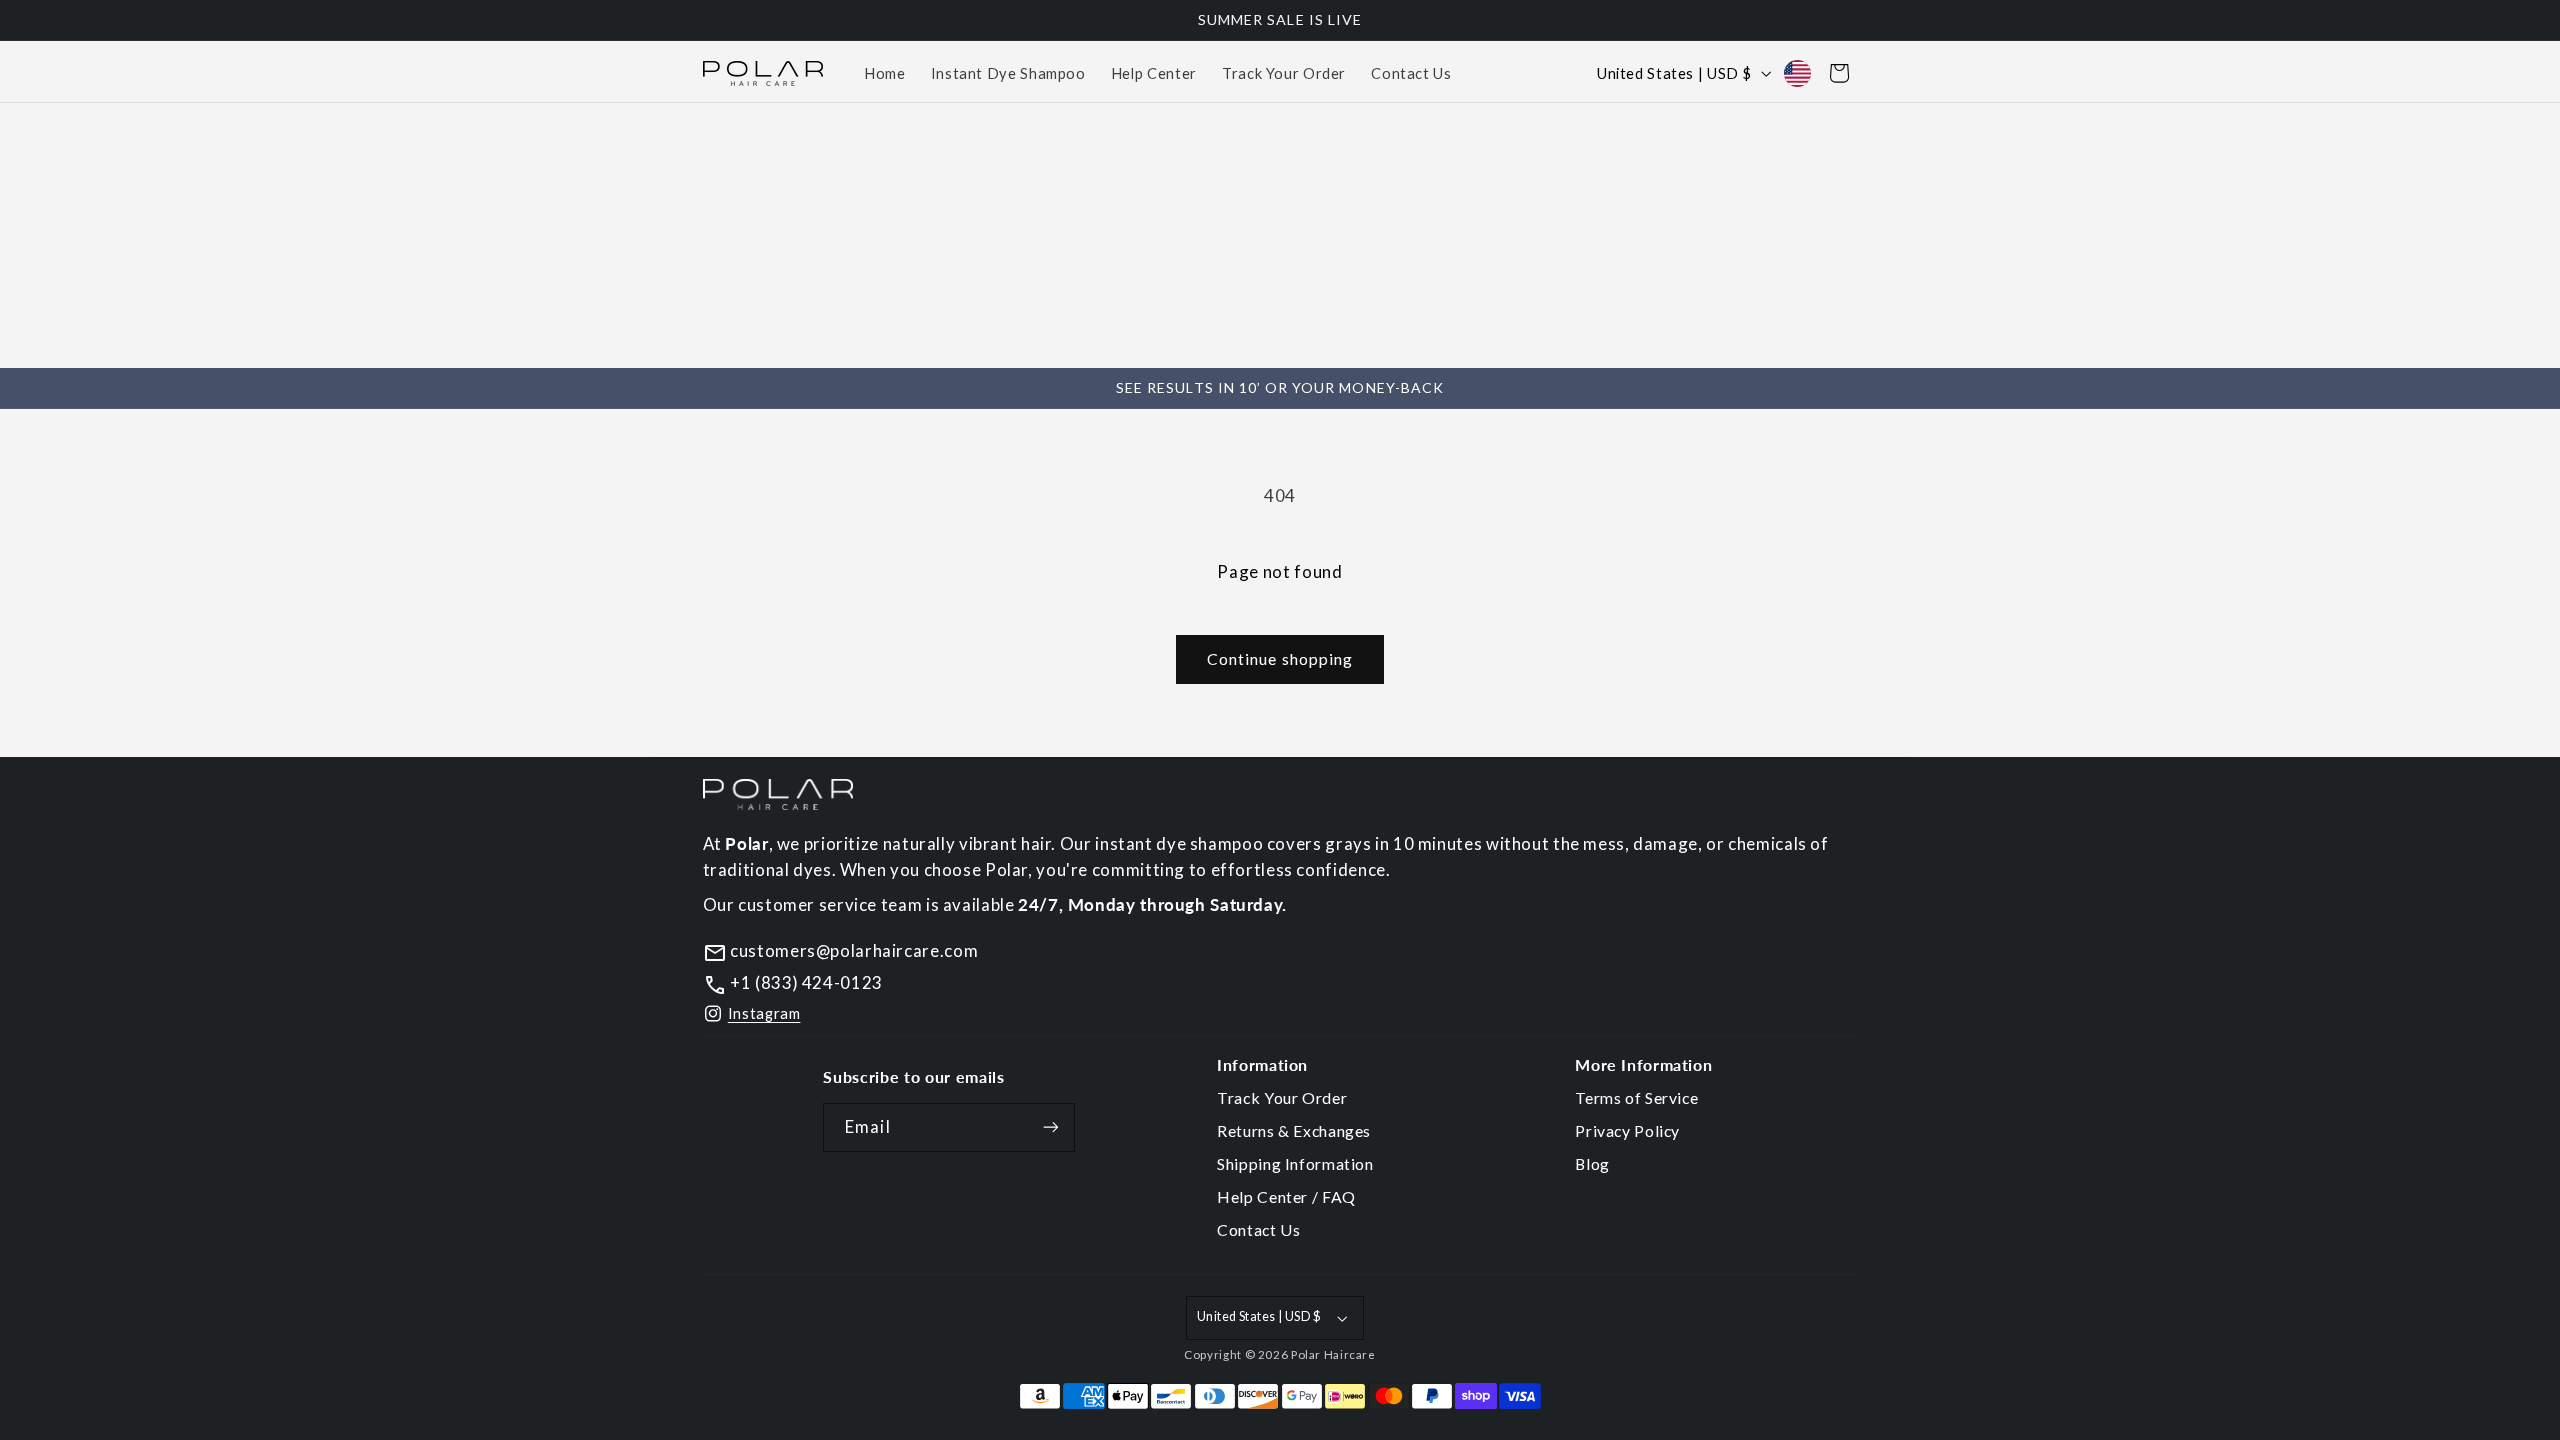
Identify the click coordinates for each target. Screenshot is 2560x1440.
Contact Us (1258, 1229)
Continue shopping (1280, 658)
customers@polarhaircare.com (853, 950)
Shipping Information (1295, 1163)
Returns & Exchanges (1294, 1130)
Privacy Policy (1627, 1130)
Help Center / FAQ (1286, 1196)
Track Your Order (1282, 1097)
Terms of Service (1636, 1097)
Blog (1592, 1163)
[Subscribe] (1051, 1127)
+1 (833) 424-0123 (805, 982)
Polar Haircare (1333, 1354)
